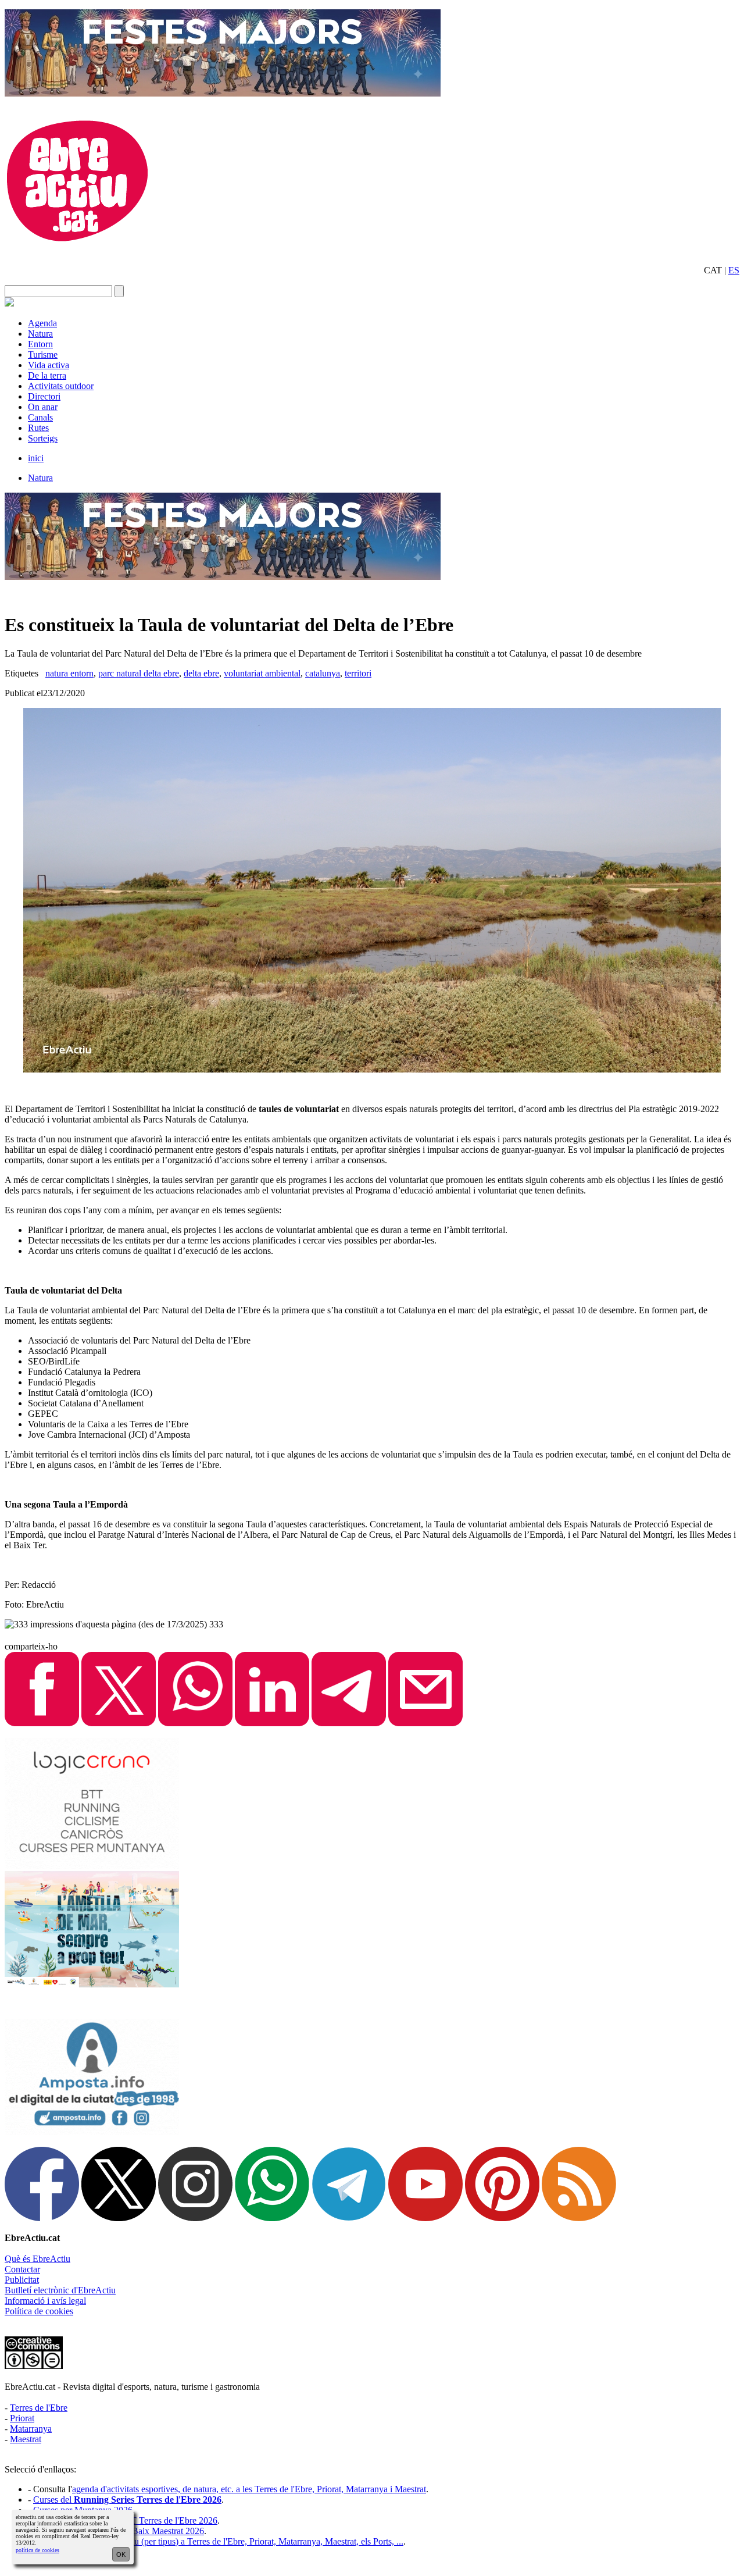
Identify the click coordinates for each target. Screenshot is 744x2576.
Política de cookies (39, 2311)
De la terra (47, 375)
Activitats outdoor (61, 386)
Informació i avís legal (45, 2301)
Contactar (22, 2269)
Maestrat (26, 2439)
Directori (44, 396)
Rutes (38, 428)
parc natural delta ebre (139, 673)
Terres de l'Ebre (39, 2408)
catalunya (323, 673)
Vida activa (49, 365)
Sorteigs (43, 438)
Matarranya (31, 2429)
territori (358, 673)
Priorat (22, 2418)
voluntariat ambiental (262, 673)
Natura (40, 334)
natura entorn (69, 673)
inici (36, 458)
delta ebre (201, 673)
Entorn (40, 344)
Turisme (43, 354)
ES (734, 270)
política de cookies (37, 2550)
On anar (43, 407)
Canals (40, 417)
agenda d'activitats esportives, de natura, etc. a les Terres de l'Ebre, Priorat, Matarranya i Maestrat (249, 2489)
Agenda (42, 323)
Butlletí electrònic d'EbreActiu (60, 2290)
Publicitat (22, 2280)
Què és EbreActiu (37, 2259)
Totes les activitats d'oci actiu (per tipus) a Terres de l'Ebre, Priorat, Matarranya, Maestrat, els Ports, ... (218, 2541)
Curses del (127, 2500)
